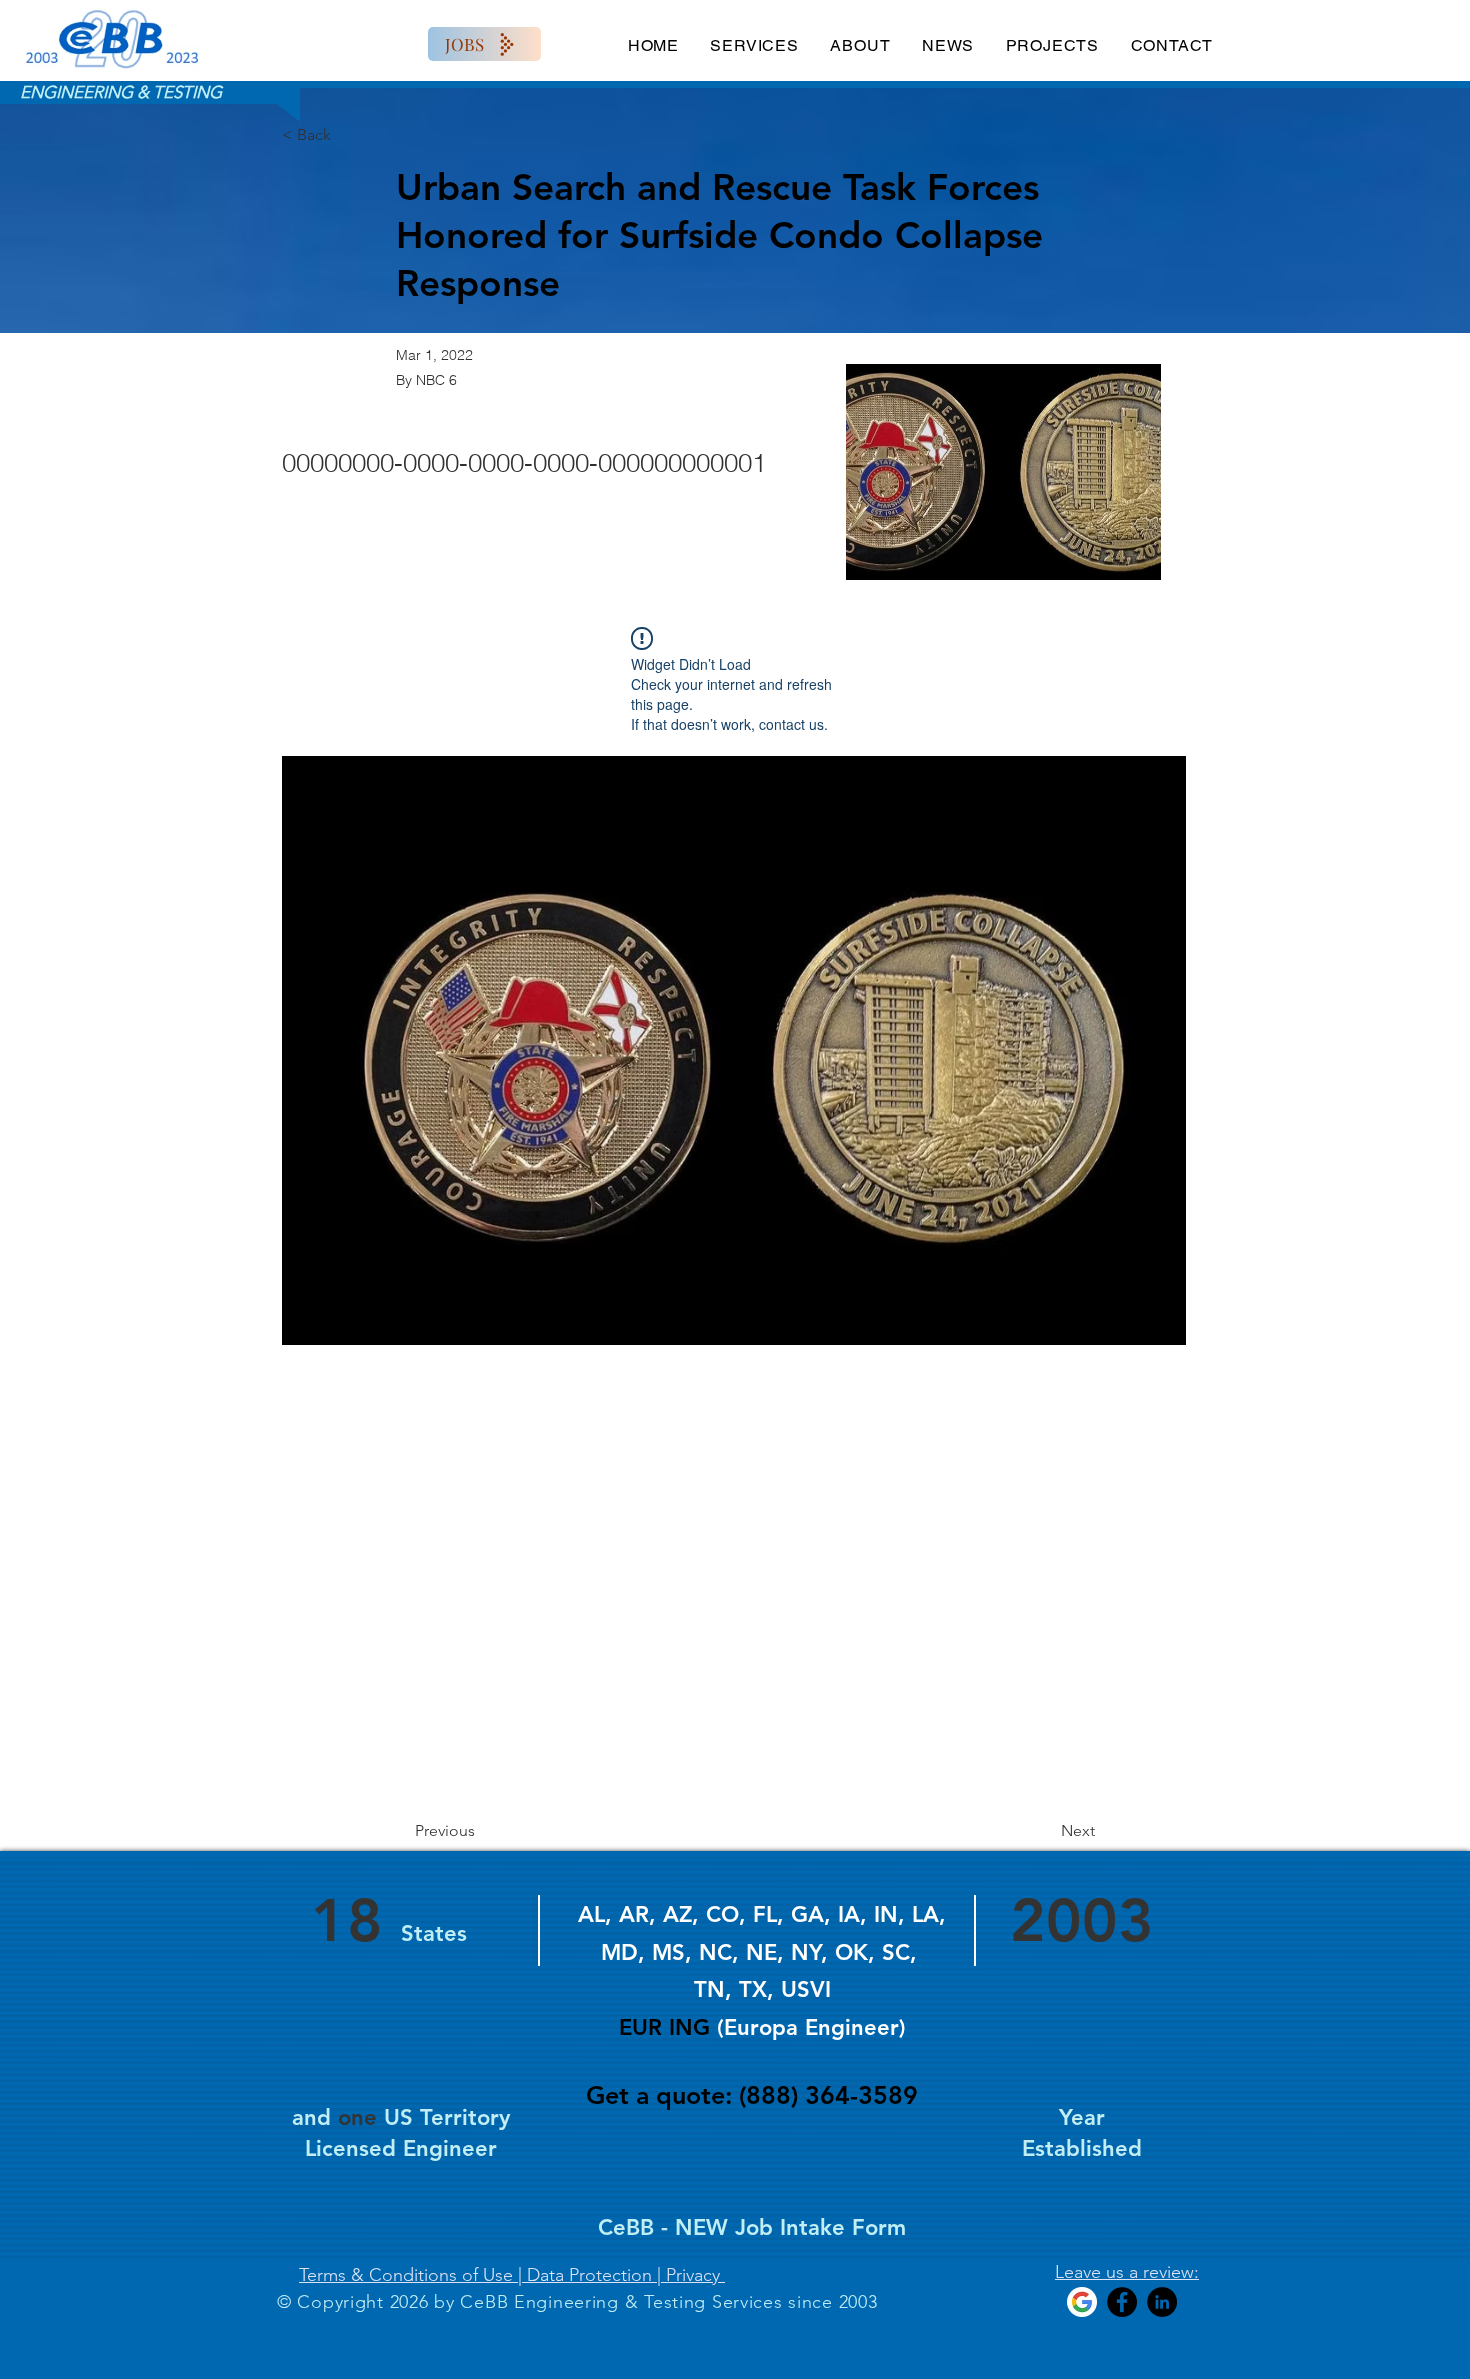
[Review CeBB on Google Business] (1082, 2302)
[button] (734, 1050)
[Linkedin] (1162, 2302)
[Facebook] (1122, 2302)
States (434, 1933)
